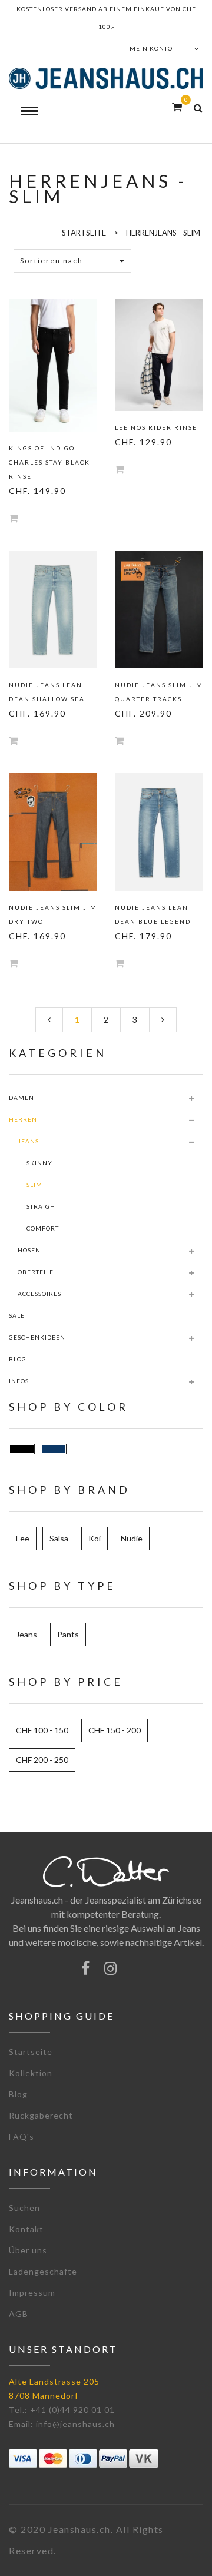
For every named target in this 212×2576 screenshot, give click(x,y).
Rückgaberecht (41, 2115)
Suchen (24, 2208)
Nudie (132, 1538)
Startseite (31, 2052)
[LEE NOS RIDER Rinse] (159, 355)
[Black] (22, 1449)
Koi (95, 1538)
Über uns (28, 2250)
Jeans (26, 1634)
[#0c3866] (54, 1449)
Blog (18, 2094)
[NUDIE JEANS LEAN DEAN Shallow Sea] (53, 609)
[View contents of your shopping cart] (177, 107)
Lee (23, 1538)
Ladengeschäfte (43, 2271)
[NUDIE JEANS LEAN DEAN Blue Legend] (159, 832)
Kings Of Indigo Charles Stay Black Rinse (49, 462)
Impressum (32, 2292)
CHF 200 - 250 (42, 1760)
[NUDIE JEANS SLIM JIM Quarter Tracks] (159, 609)
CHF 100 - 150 (42, 1730)
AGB (19, 2314)
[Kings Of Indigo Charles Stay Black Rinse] (53, 365)
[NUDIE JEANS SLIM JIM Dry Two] (53, 832)
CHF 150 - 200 (115, 1730)
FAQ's (21, 2136)
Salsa (59, 1538)
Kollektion (31, 2073)
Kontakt (26, 2229)
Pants (68, 1634)
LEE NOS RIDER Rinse (156, 427)
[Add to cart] (14, 518)
